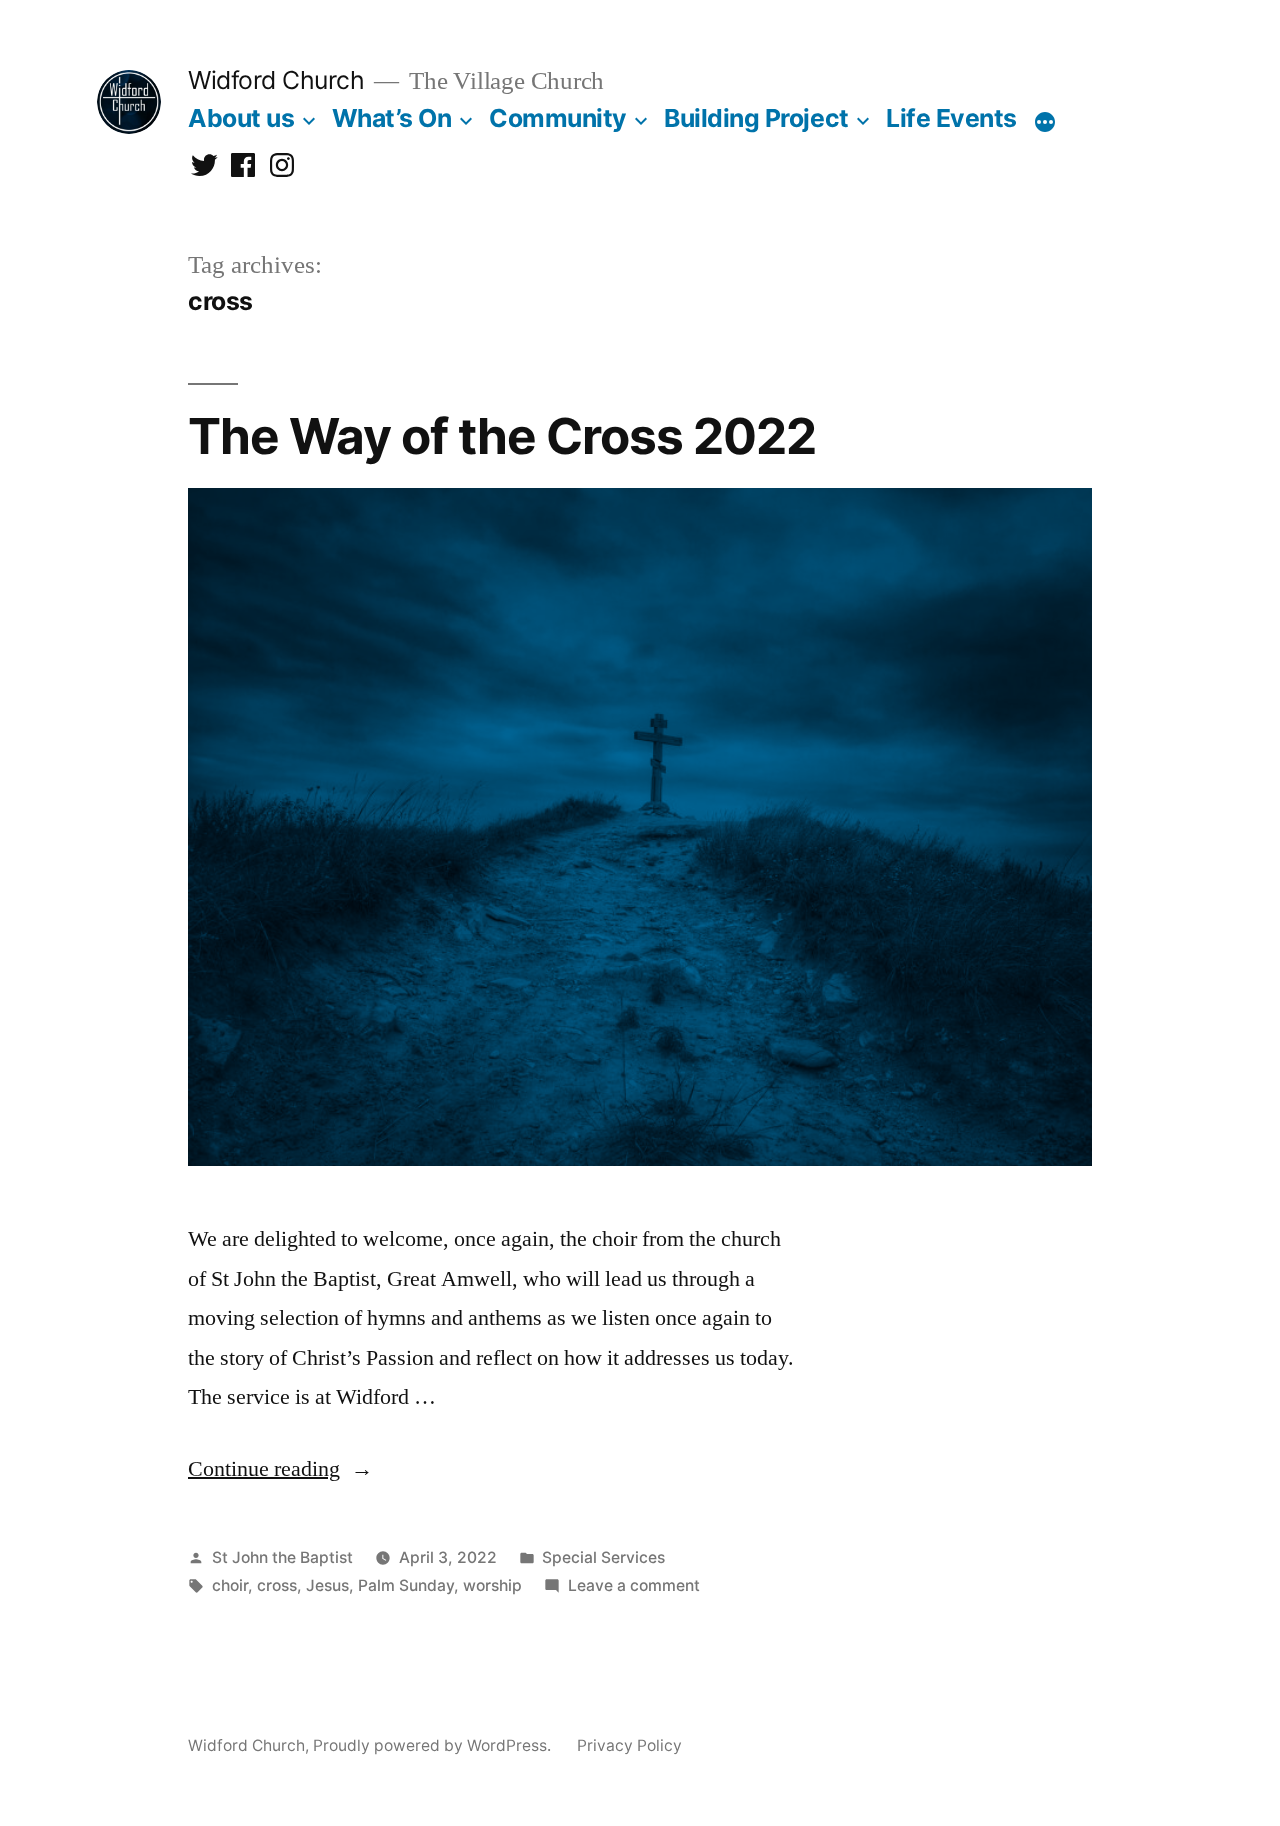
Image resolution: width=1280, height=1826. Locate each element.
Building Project (756, 118)
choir (230, 1585)
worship (492, 1585)
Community (558, 118)
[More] (1045, 122)
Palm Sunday (406, 1585)
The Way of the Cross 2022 (502, 436)
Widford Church (276, 80)
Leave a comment (634, 1585)
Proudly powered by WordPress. (434, 1745)
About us (241, 118)
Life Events (951, 118)
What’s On (392, 118)
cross (277, 1585)
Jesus (327, 1585)
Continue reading (280, 1469)
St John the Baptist (282, 1557)
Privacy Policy (629, 1745)
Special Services (603, 1557)
